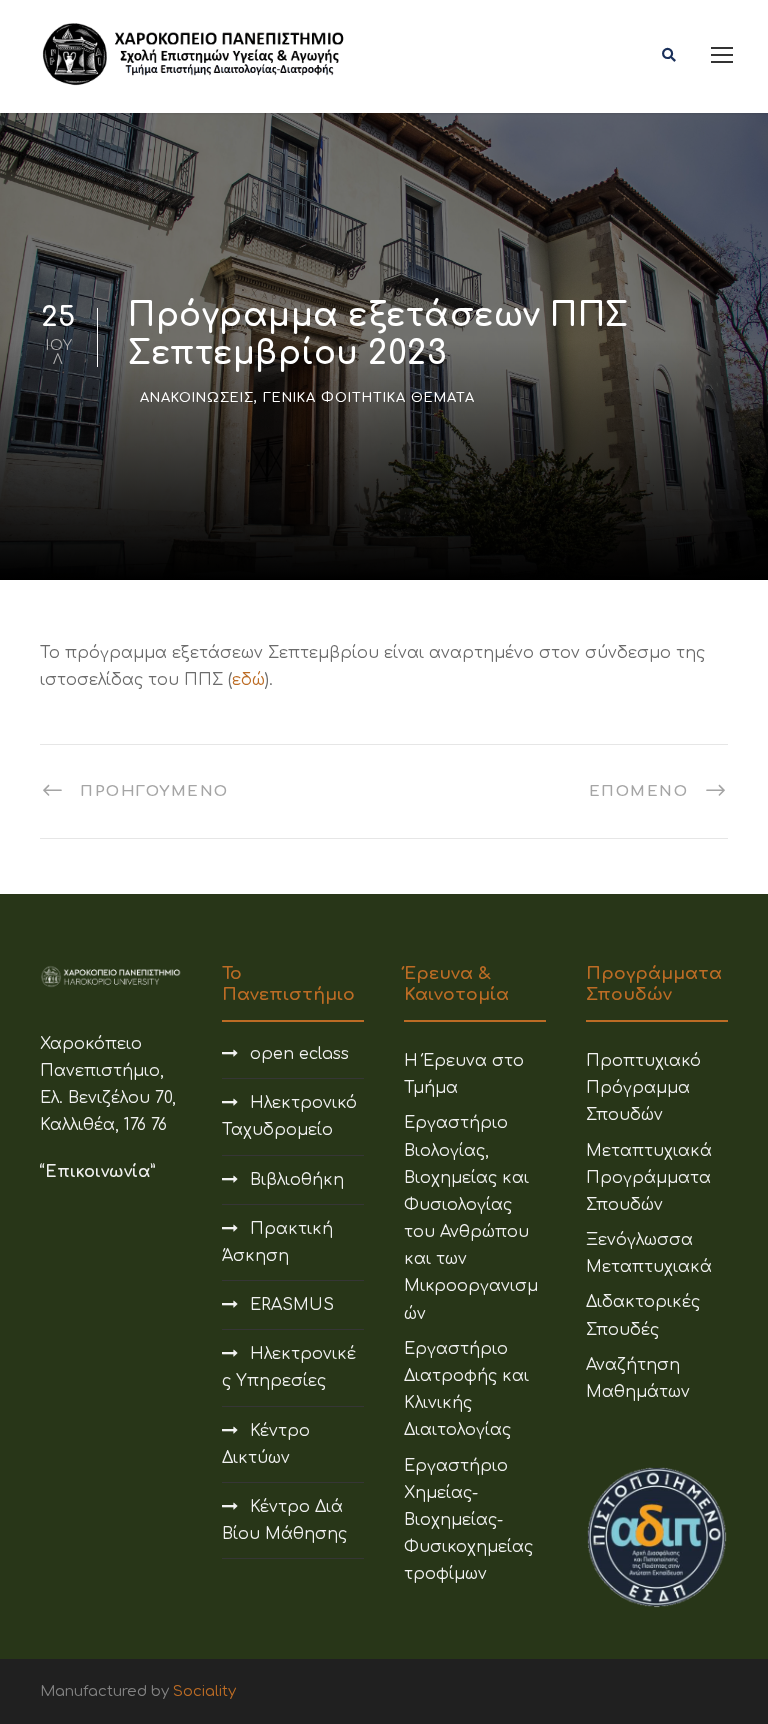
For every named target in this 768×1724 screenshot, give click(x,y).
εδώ (248, 680)
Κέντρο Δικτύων (266, 1444)
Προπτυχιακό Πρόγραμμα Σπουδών (643, 1088)
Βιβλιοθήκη (297, 1180)
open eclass (299, 1054)
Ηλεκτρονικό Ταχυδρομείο (289, 1116)
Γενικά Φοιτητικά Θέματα (369, 398)
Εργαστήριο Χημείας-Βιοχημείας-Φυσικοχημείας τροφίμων (468, 1520)
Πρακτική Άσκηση (277, 1242)
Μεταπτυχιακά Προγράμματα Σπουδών (649, 1178)
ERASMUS (292, 1305)
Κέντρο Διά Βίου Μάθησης (284, 1520)
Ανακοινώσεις (197, 398)
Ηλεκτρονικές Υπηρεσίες (289, 1367)
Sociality (204, 1691)
